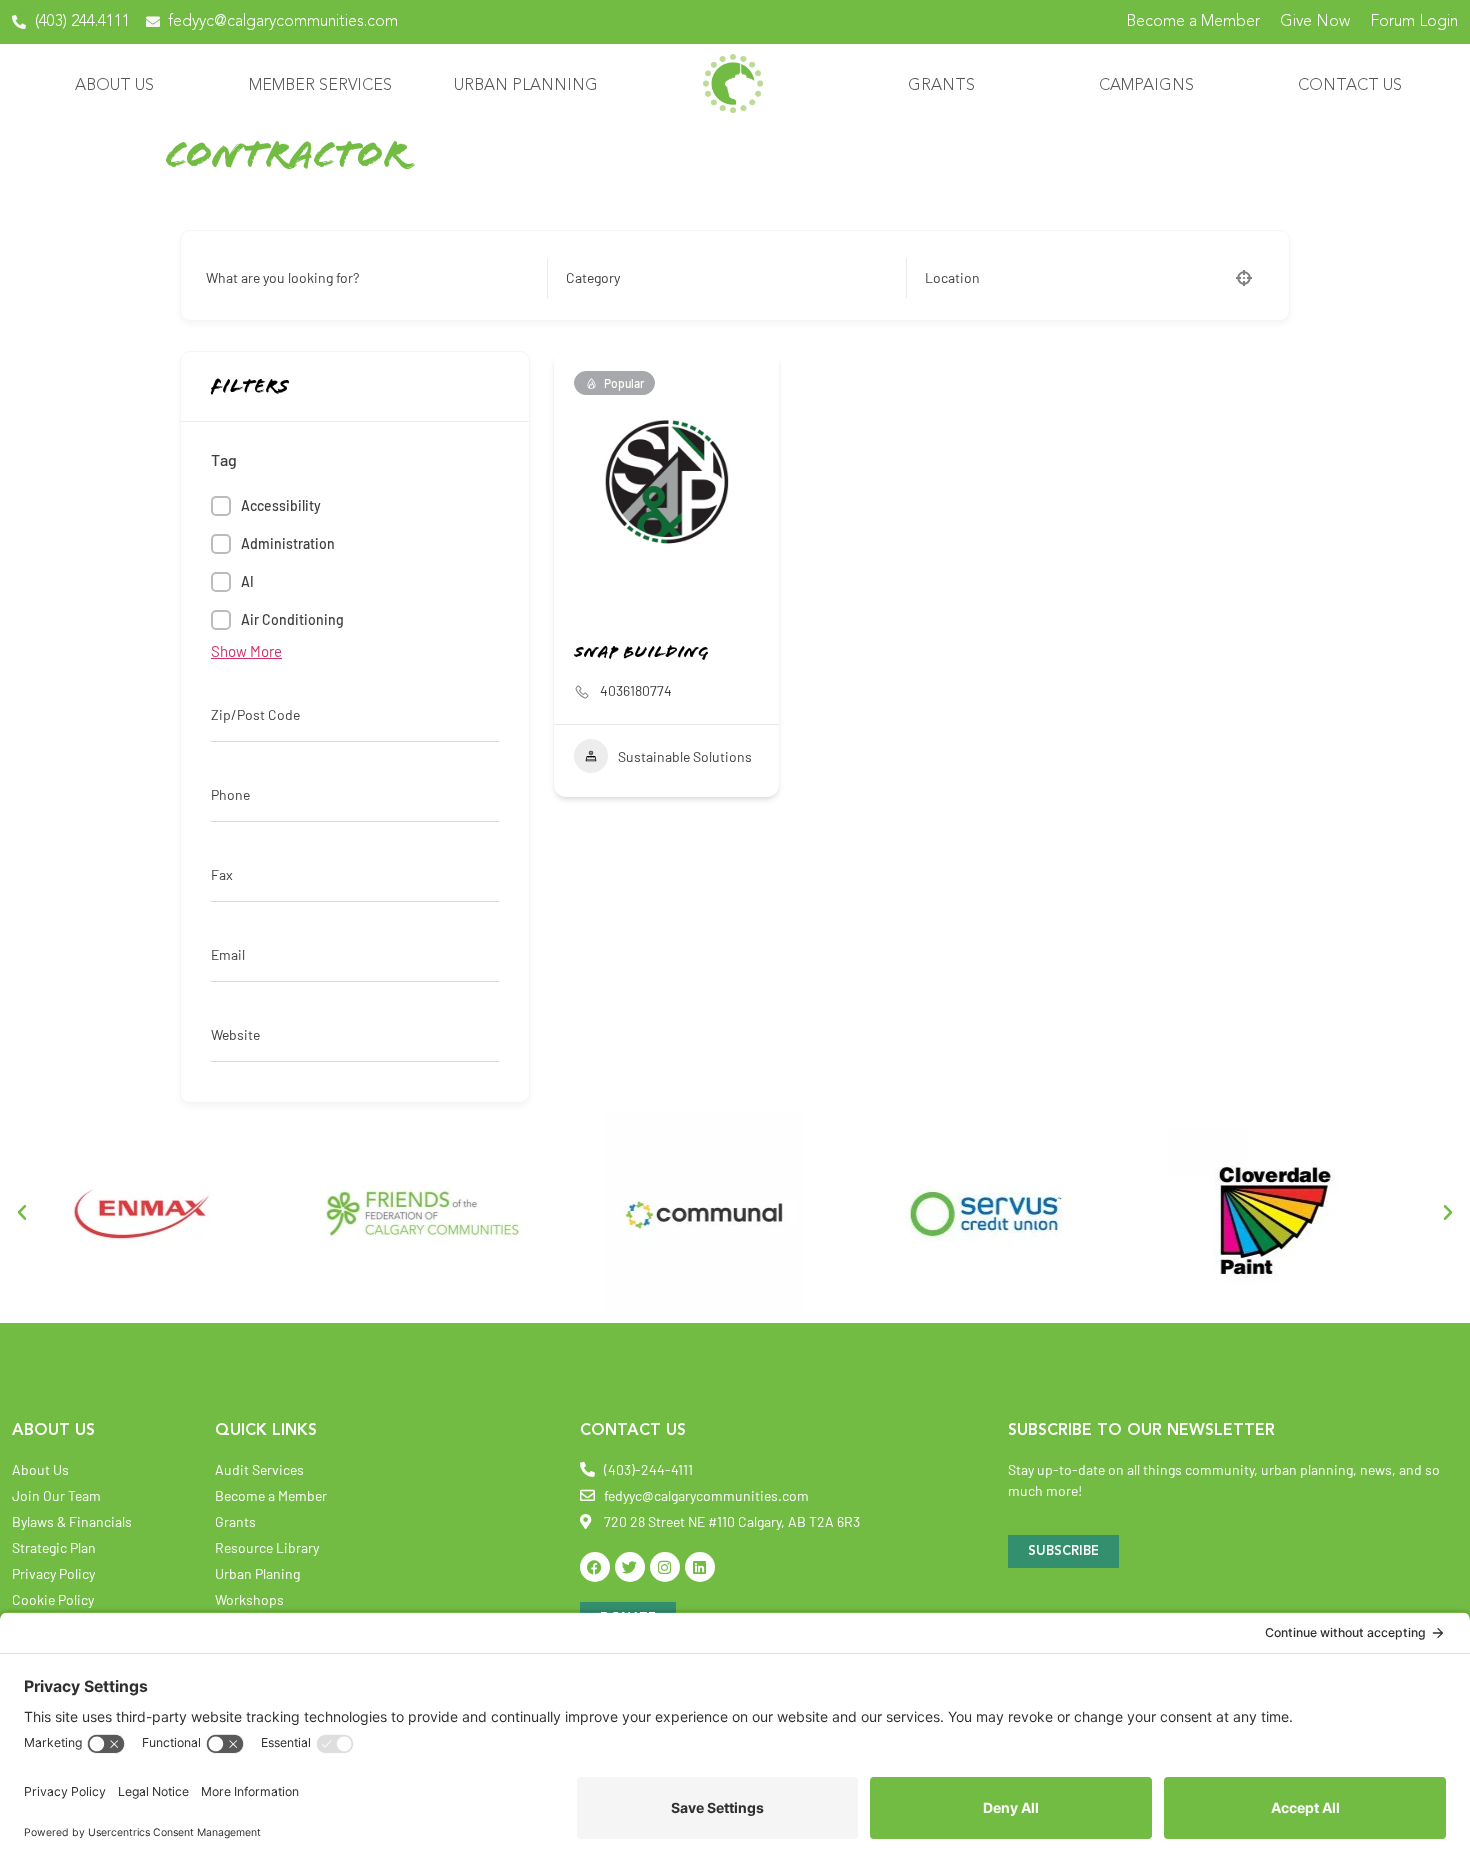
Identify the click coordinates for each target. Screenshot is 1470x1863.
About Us (114, 86)
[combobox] (721, 278)
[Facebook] (595, 1567)
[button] (22, 1213)
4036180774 (636, 690)
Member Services (320, 86)
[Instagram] (665, 1567)
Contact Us (1350, 86)
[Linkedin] (700, 1567)
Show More (246, 651)
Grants (941, 86)
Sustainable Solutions (685, 756)
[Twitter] (630, 1567)
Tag (224, 460)
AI (247, 581)
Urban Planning (526, 86)
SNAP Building (641, 654)
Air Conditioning (292, 619)
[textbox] (593, 278)
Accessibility (281, 505)
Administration (288, 543)
